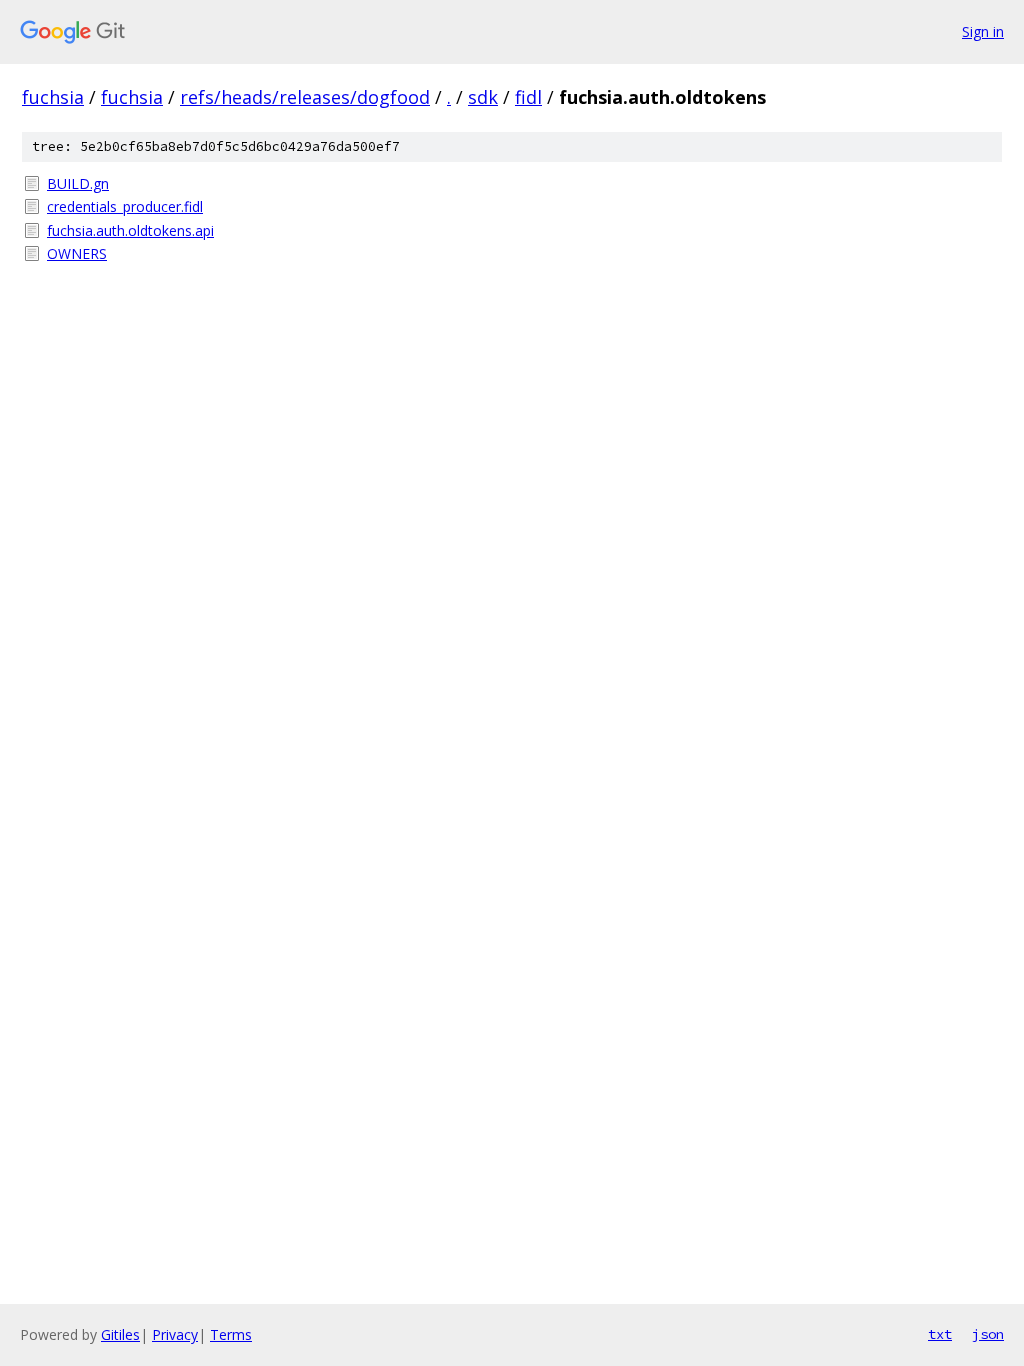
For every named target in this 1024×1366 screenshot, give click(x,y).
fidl (528, 97)
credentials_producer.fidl (125, 206)
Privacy (175, 1334)
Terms (231, 1334)
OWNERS (77, 253)
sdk (483, 97)
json (988, 1334)
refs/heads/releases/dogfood (305, 97)
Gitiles (120, 1334)
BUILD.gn (78, 183)
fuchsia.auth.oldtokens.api (130, 230)
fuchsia (53, 97)
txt (940, 1334)
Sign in (983, 31)
